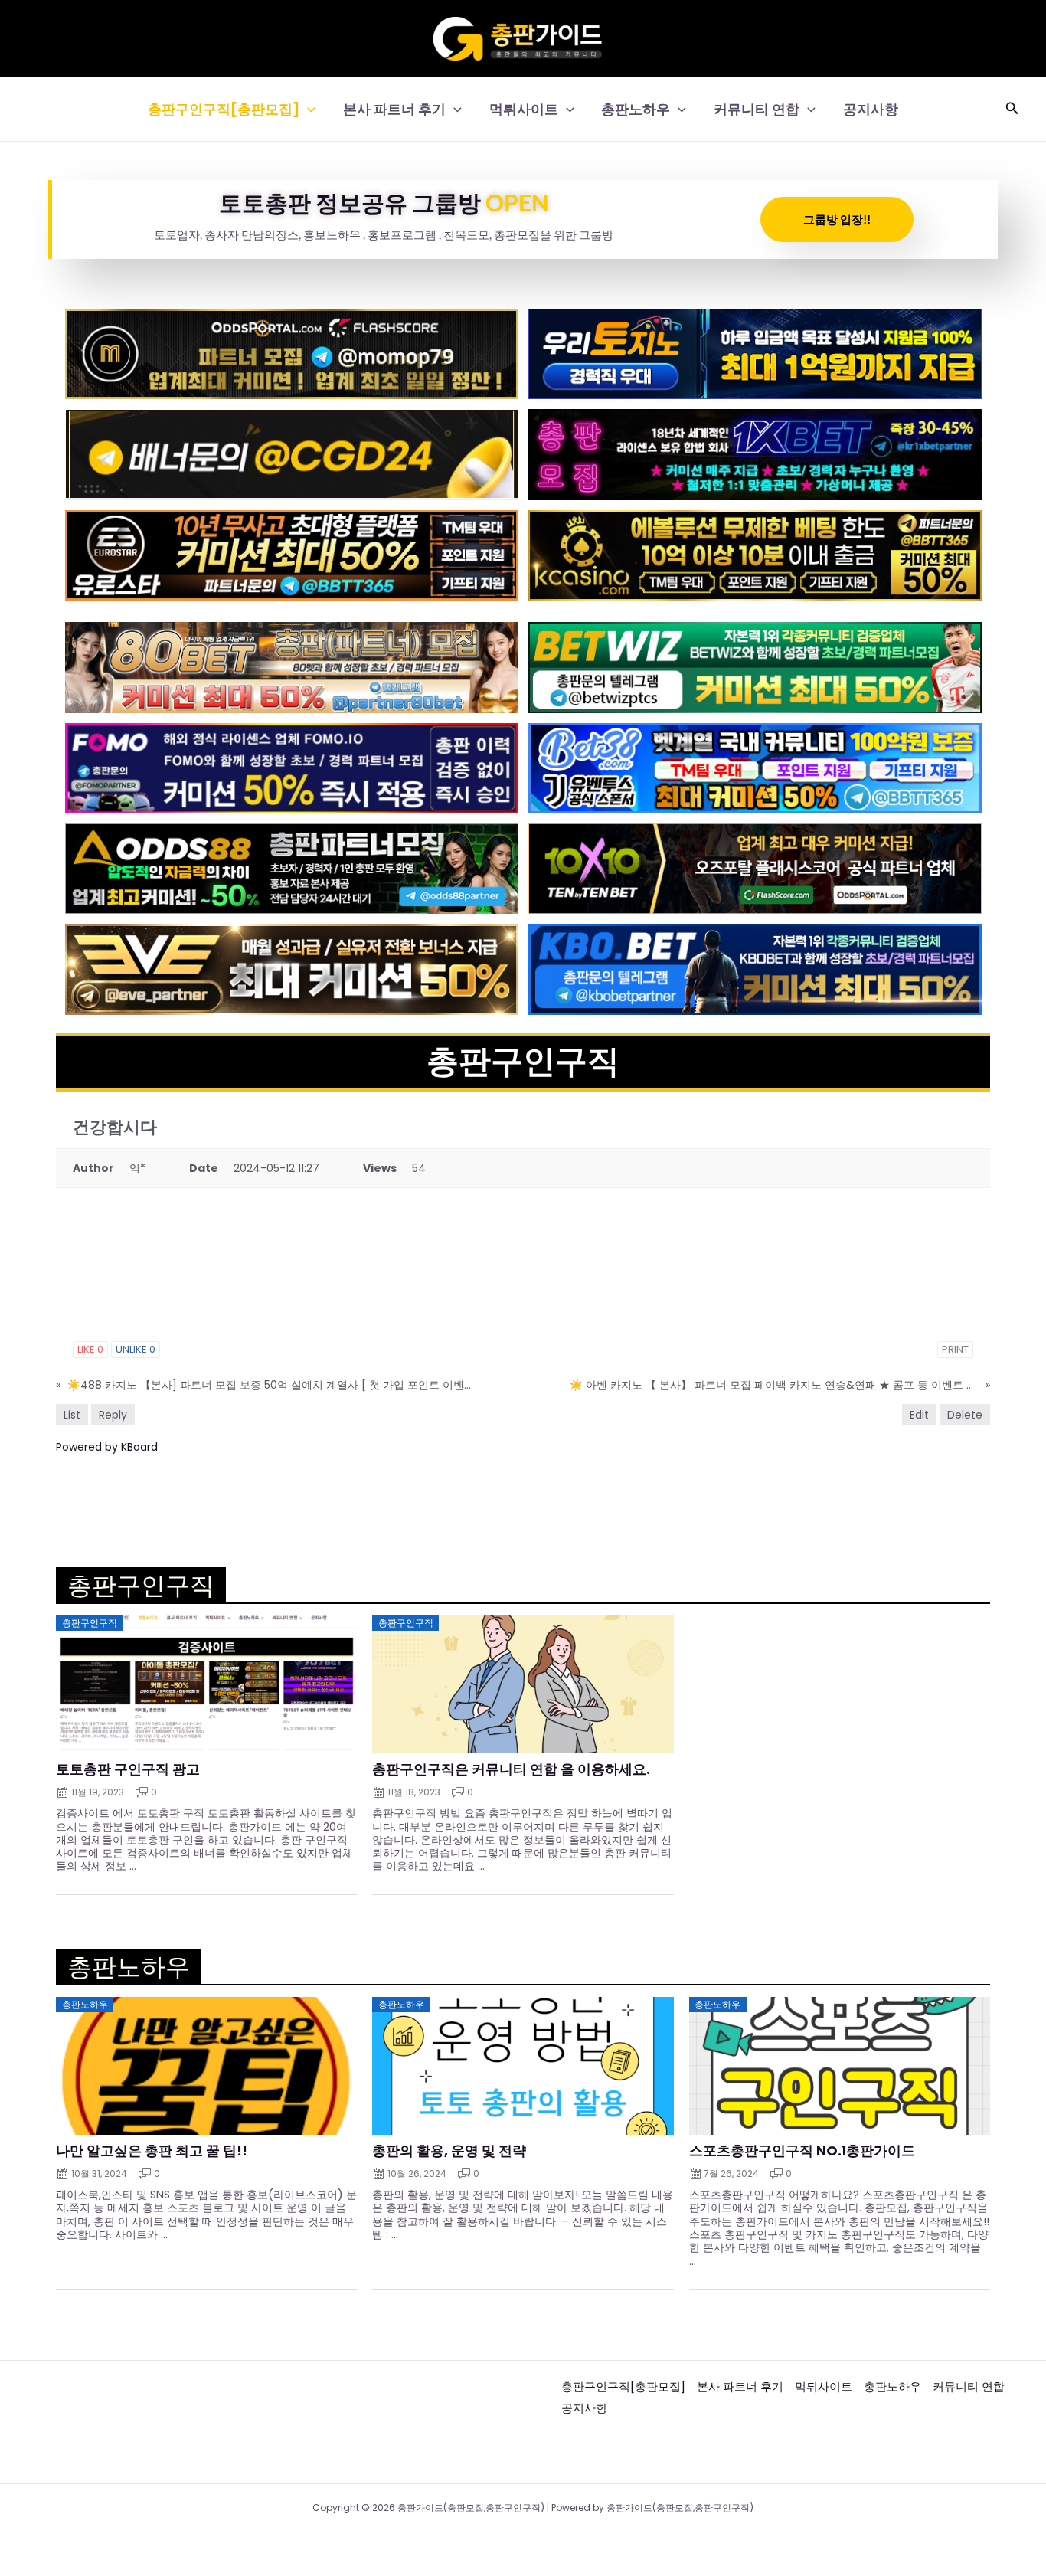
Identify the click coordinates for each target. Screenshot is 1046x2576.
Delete (965, 1415)
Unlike (136, 1349)
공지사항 (871, 109)
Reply (113, 1415)
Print (955, 1349)
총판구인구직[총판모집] (224, 109)
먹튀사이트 (524, 109)
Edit (919, 1415)
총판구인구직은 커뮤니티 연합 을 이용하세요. (511, 1769)
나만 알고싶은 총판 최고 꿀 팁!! (152, 2151)
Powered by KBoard (107, 1447)
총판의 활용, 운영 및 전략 (449, 2151)
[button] (307, 109)
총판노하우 (636, 109)
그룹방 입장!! (837, 219)
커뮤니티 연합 (757, 109)
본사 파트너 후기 (394, 109)
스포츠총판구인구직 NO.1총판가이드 (802, 2151)
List (72, 1415)
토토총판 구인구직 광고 (128, 1769)
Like (90, 1349)
